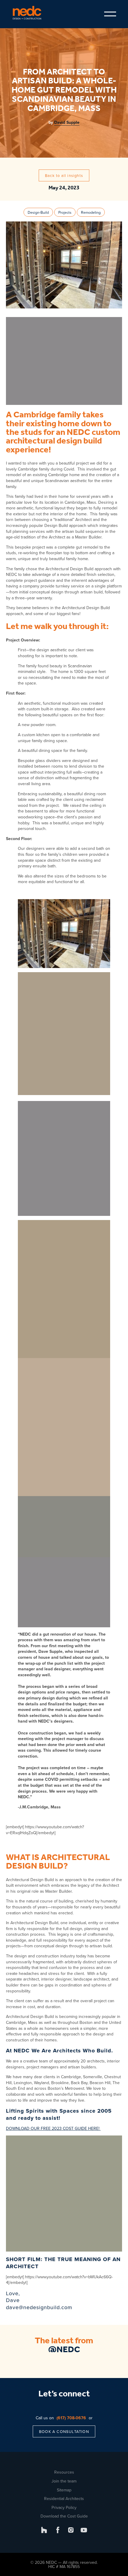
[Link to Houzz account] (44, 2530)
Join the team (64, 2481)
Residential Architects (64, 2499)
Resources (64, 2472)
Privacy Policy (64, 2507)
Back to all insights (64, 175)
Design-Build (38, 212)
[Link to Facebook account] (58, 2530)
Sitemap (64, 2490)
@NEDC (64, 2350)
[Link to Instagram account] (71, 2530)
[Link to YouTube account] (84, 2530)
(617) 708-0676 (71, 2418)
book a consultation (64, 2431)
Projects (65, 212)
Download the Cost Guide (64, 2516)
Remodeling (91, 212)
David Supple (67, 122)
